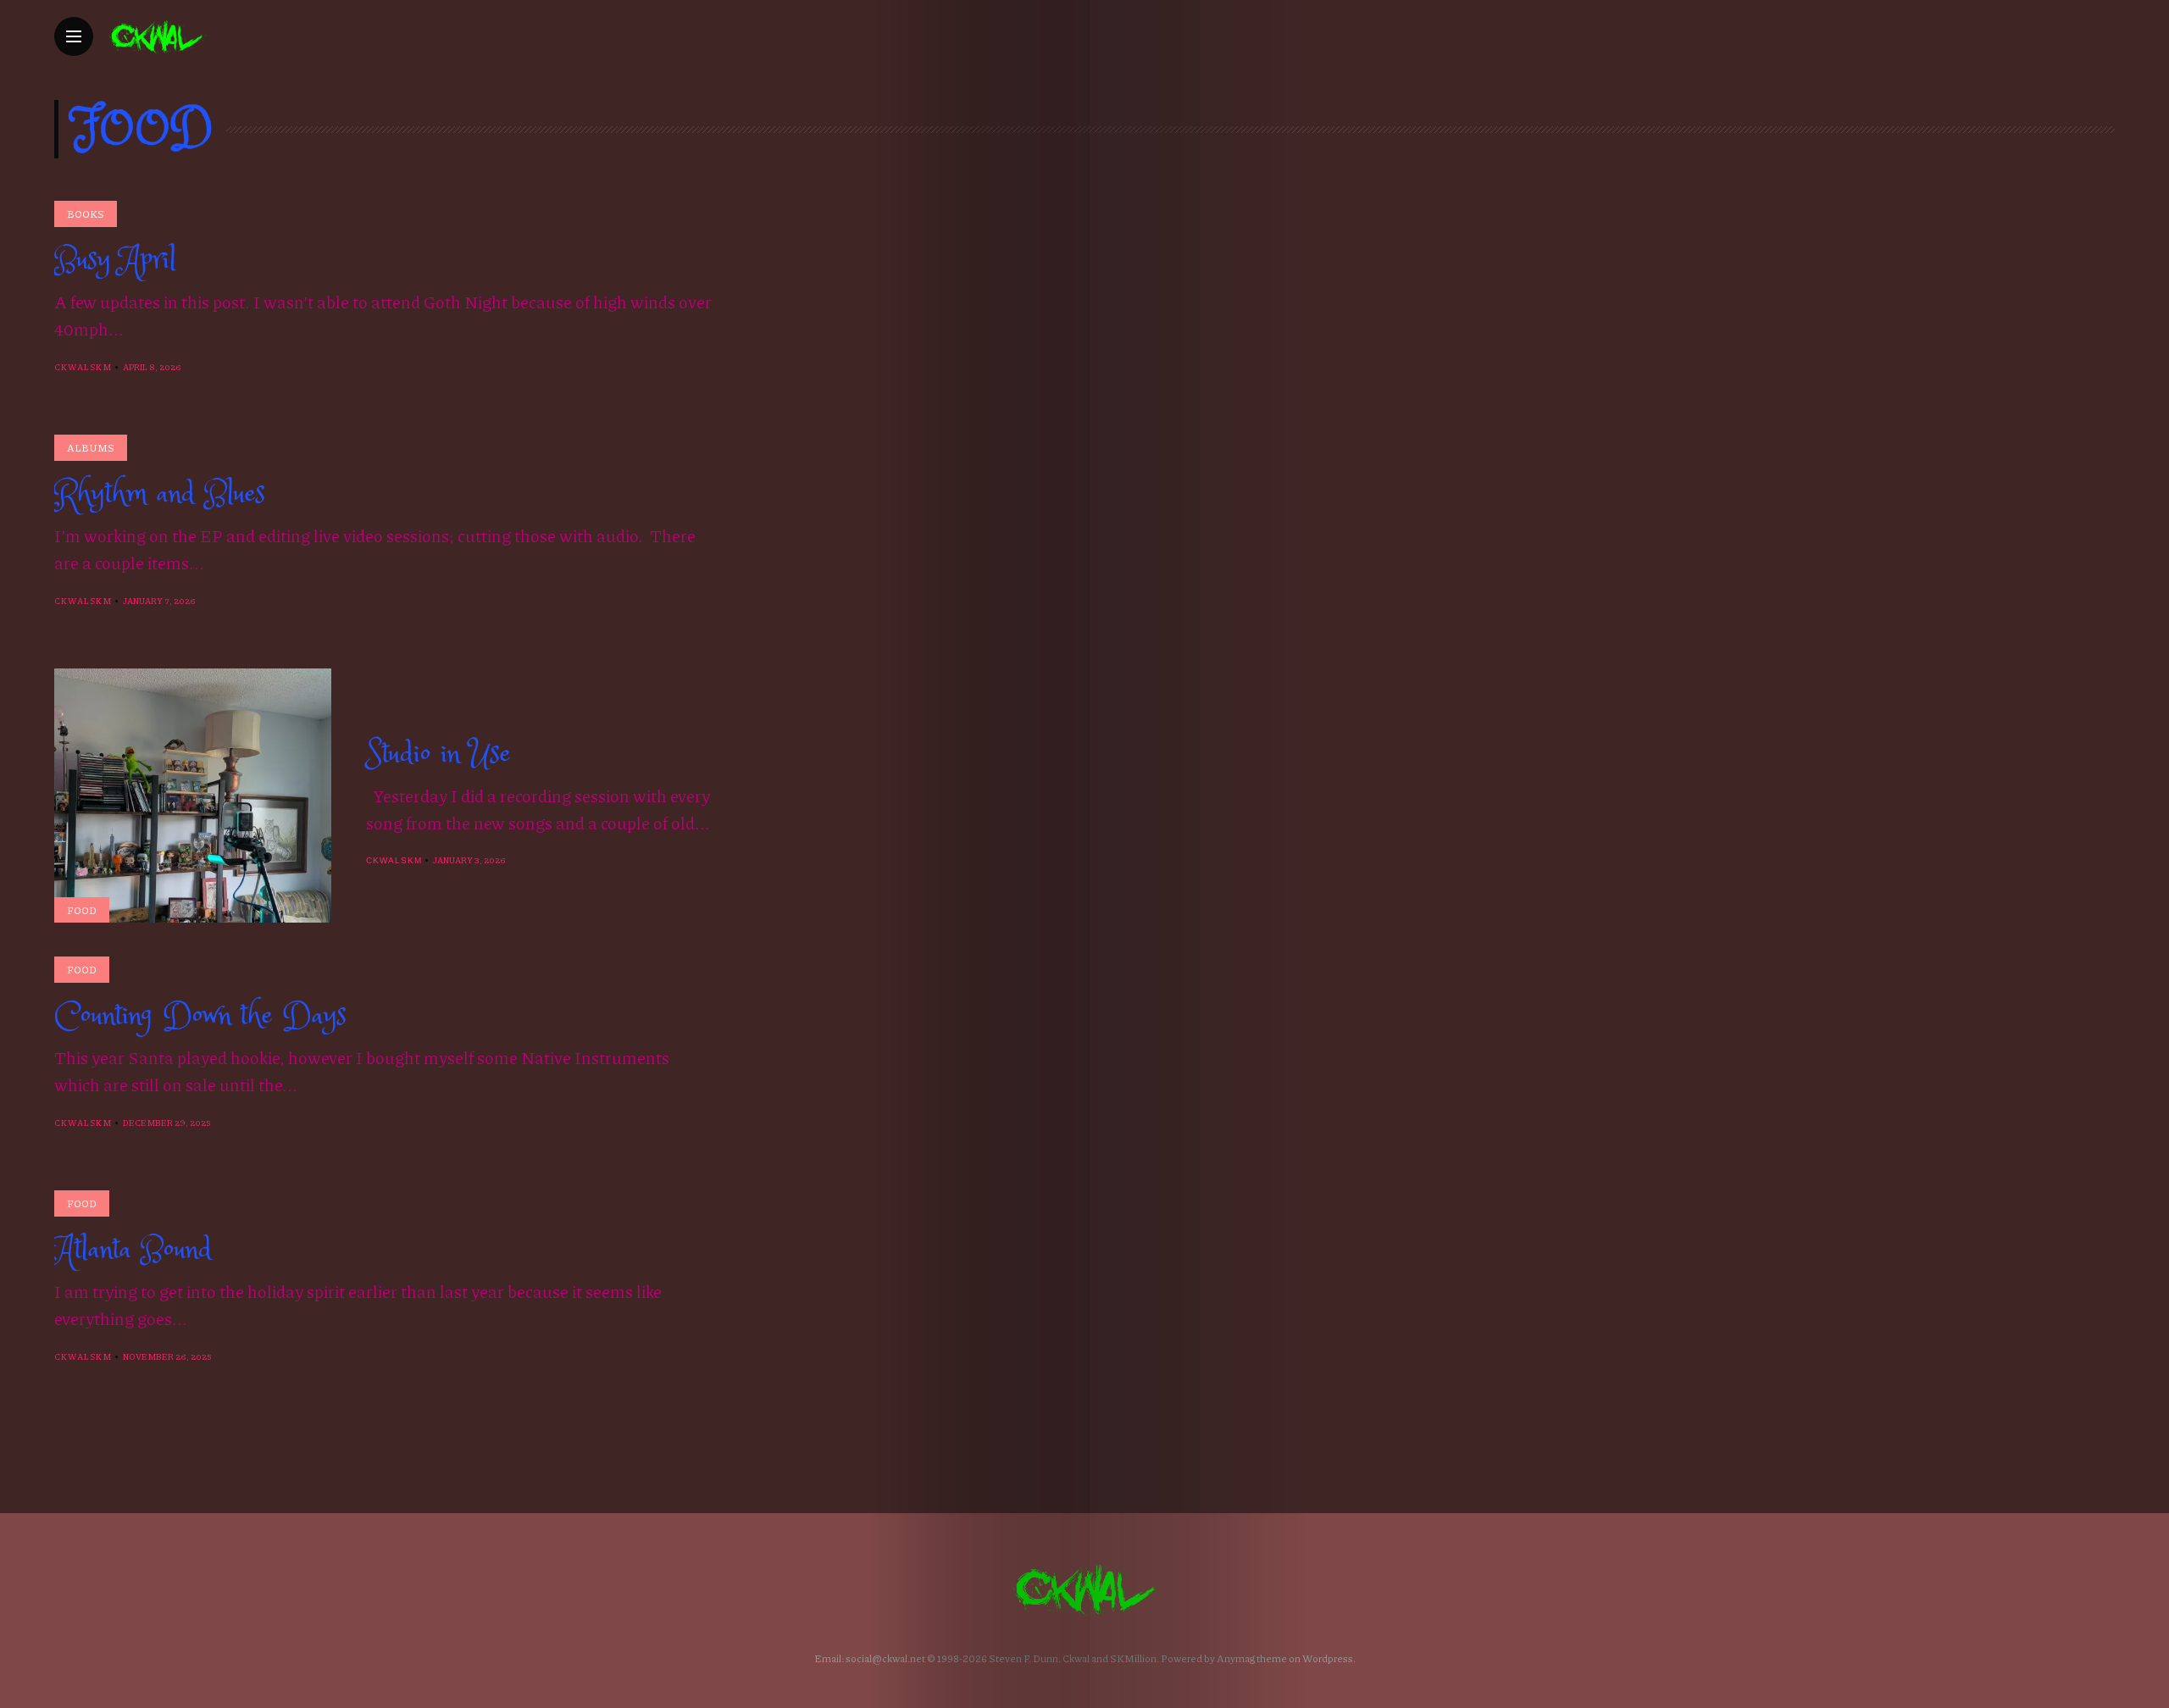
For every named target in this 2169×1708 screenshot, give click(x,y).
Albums (91, 448)
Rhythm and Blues (160, 494)
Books (86, 214)
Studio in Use (438, 754)
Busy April (115, 260)
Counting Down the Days (200, 1016)
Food (82, 910)
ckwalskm (83, 367)
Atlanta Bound (133, 1250)
